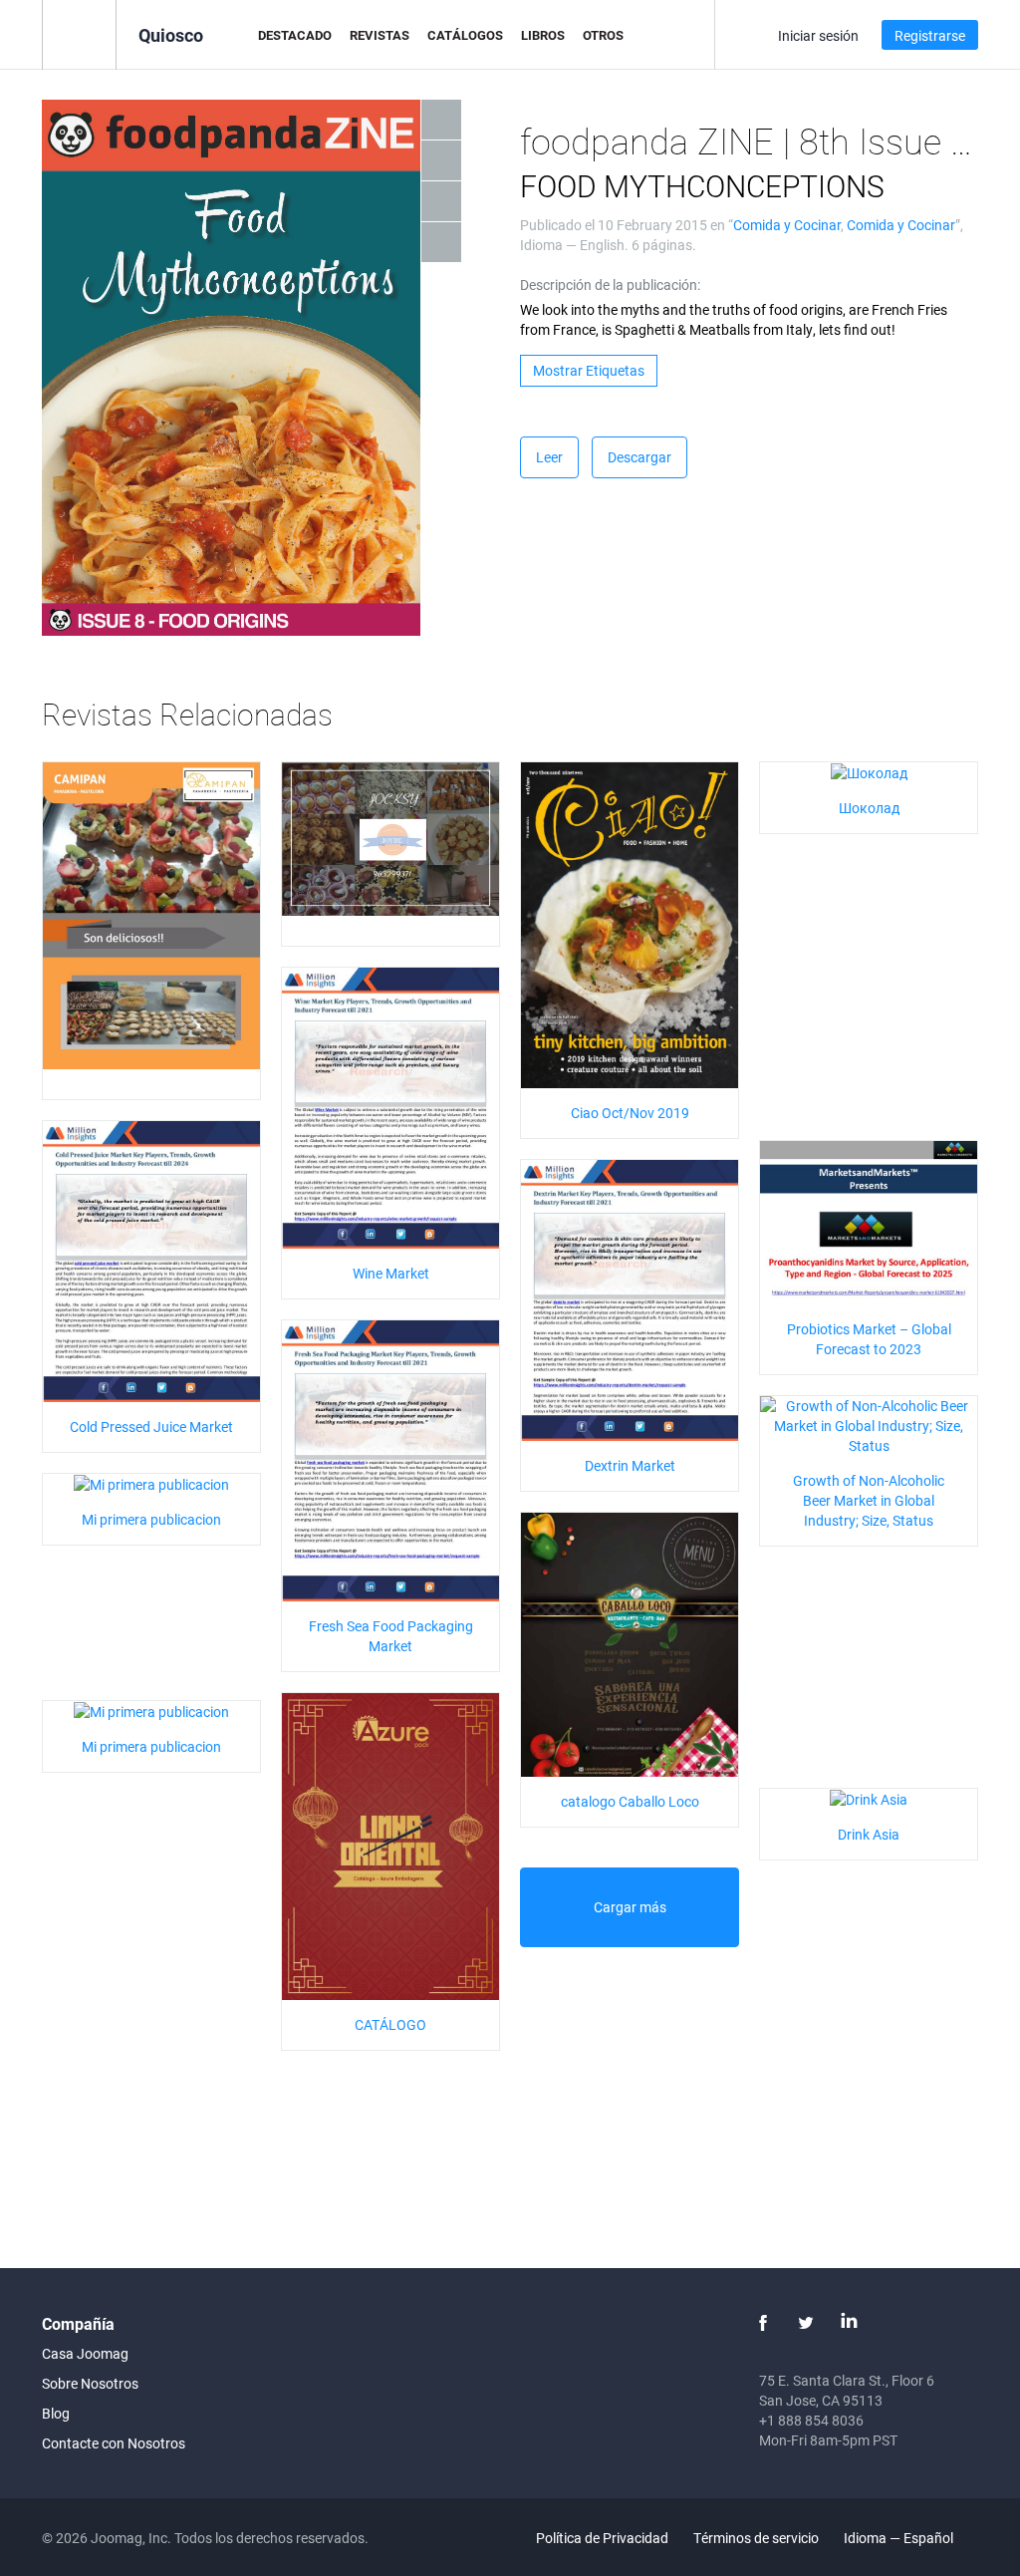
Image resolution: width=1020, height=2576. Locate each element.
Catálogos (465, 35)
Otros (603, 35)
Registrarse (930, 35)
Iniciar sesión (818, 35)
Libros (543, 35)
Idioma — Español (900, 2538)
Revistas (380, 35)
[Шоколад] (869, 772)
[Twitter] (806, 2323)
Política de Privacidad (602, 2538)
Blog (56, 2413)
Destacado (295, 35)
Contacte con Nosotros (114, 2443)
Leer (549, 457)
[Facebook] (763, 2323)
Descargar (639, 457)
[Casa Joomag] (79, 33)
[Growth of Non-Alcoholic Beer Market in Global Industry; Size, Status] (869, 1424)
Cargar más (630, 1907)
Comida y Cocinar (787, 225)
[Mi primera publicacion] (151, 1483)
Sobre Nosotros (90, 2383)
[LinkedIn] (849, 2323)
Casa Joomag (85, 2353)
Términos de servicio (756, 2538)
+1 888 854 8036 (811, 2420)
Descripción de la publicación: (610, 285)
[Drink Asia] (869, 1798)
